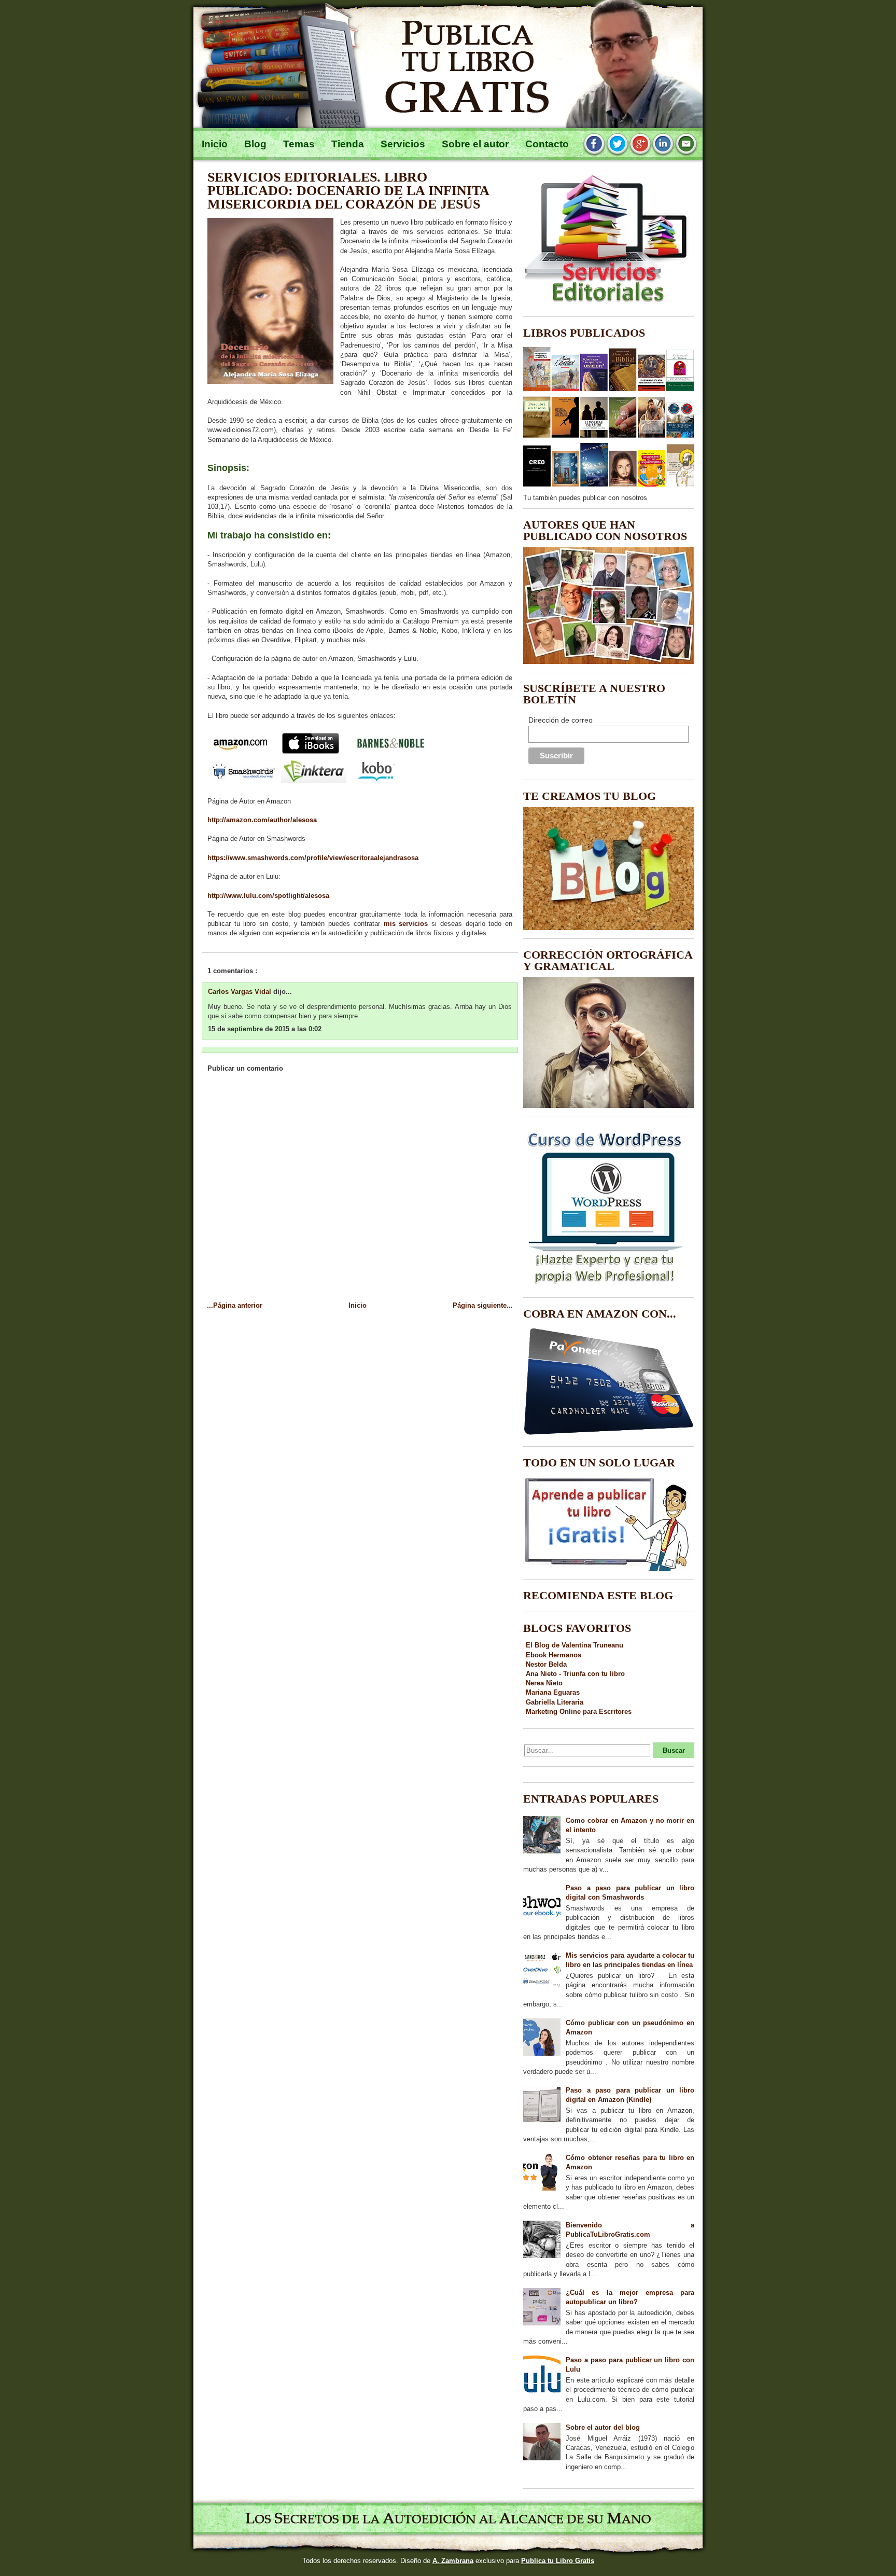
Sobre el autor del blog (603, 2427)
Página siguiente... (483, 1305)
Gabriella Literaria (555, 1702)
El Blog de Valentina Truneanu (575, 1645)
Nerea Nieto (544, 1683)
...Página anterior (235, 1305)
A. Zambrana (453, 2561)
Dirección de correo (561, 720)
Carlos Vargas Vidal (241, 992)
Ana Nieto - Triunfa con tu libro (575, 1674)
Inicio (358, 1305)
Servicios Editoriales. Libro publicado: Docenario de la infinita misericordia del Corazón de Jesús (348, 191)
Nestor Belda (546, 1664)
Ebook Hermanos (554, 1655)
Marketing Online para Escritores (579, 1712)
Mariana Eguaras (553, 1692)
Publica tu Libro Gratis (558, 2561)
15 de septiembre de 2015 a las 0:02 (265, 1029)
